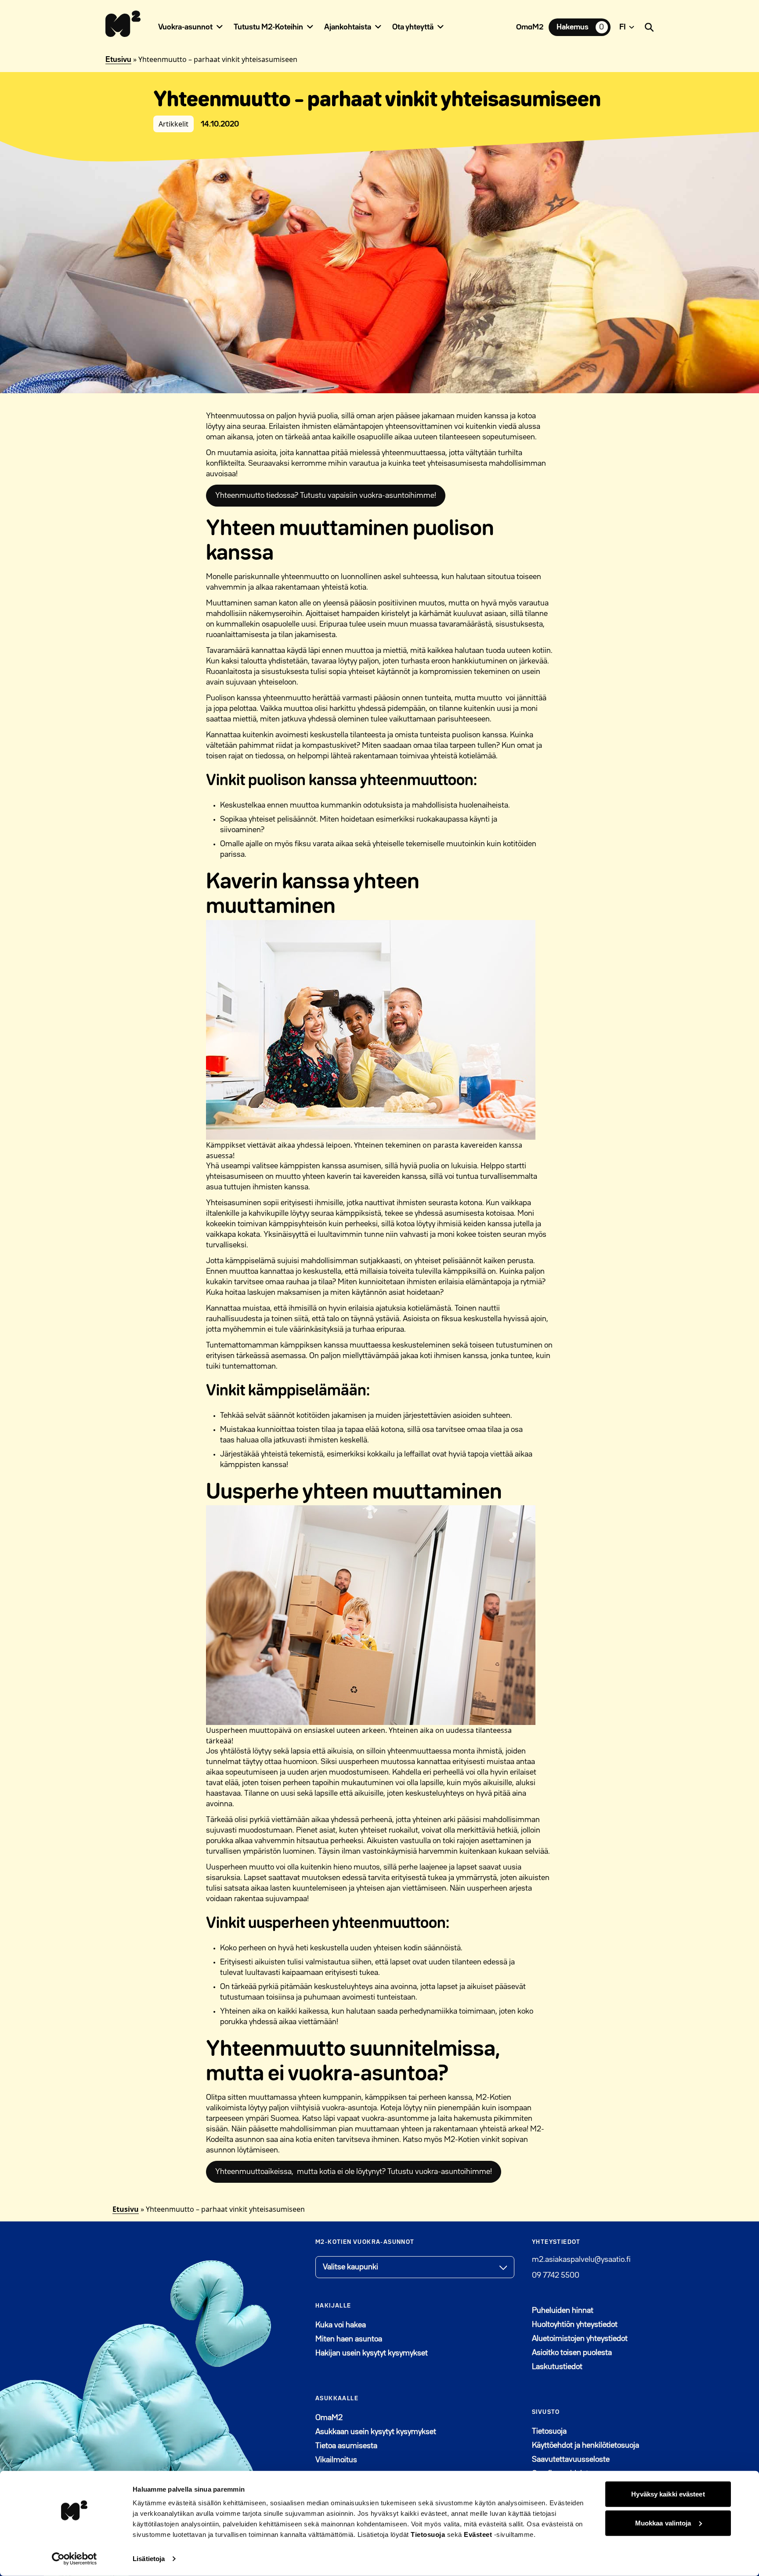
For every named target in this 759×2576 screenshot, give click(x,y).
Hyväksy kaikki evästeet (668, 2494)
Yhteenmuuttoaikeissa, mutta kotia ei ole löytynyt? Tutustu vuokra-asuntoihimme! (354, 2172)
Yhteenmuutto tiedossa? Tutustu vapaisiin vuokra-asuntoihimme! (326, 496)
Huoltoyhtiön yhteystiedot (575, 2325)
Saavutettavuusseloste (571, 2460)
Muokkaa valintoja (663, 2523)
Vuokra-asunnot (185, 27)
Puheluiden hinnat (563, 2311)
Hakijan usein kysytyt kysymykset (372, 2353)
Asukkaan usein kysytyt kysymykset (376, 2432)
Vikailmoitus (336, 2460)
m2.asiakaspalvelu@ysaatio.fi (581, 2260)
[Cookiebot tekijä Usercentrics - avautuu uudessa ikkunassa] (74, 2559)
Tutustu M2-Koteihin (268, 27)
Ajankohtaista (348, 27)
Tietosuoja (428, 2534)
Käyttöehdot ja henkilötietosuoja (586, 2446)
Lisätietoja (149, 2559)
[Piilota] (220, 27)
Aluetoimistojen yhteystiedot (580, 2339)
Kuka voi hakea (341, 2325)
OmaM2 (530, 27)
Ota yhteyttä (413, 27)
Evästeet (478, 2534)
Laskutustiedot (557, 2367)
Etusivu (118, 60)
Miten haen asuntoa (349, 2339)
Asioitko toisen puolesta (572, 2353)
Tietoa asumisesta (346, 2446)
